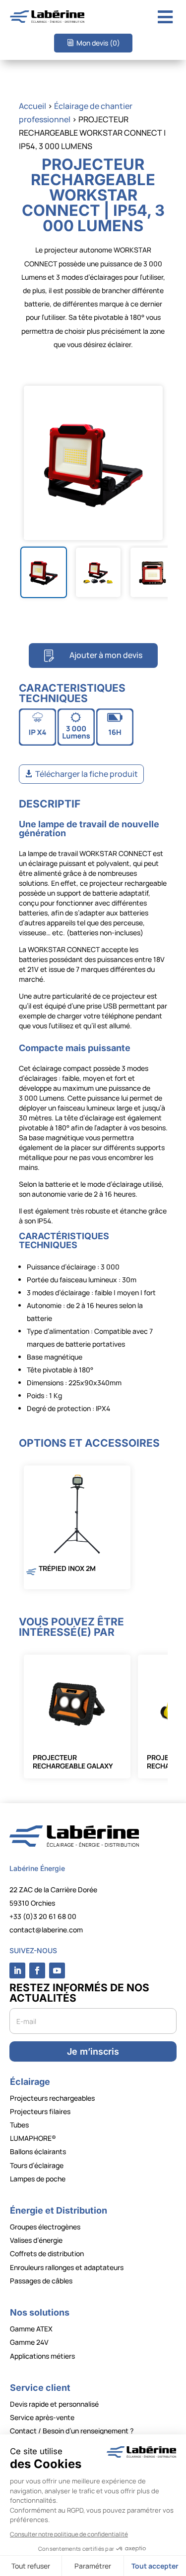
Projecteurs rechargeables (52, 2098)
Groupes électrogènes (45, 2227)
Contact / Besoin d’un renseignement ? (72, 2431)
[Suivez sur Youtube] (57, 1970)
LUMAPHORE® (33, 2138)
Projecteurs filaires (40, 2111)
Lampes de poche (38, 2179)
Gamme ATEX (31, 2329)
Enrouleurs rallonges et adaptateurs (67, 2267)
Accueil (32, 106)
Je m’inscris (93, 2051)
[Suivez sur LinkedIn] (17, 1970)
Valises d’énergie (36, 2240)
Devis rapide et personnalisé (54, 2404)
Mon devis (98, 43)
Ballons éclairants (38, 2151)
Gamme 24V (29, 2342)
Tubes (19, 2125)
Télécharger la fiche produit (87, 774)
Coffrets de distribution (47, 2253)
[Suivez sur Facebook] (37, 1970)
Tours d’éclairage (37, 2165)
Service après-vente (42, 2417)
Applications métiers (42, 2356)
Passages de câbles (41, 2281)
